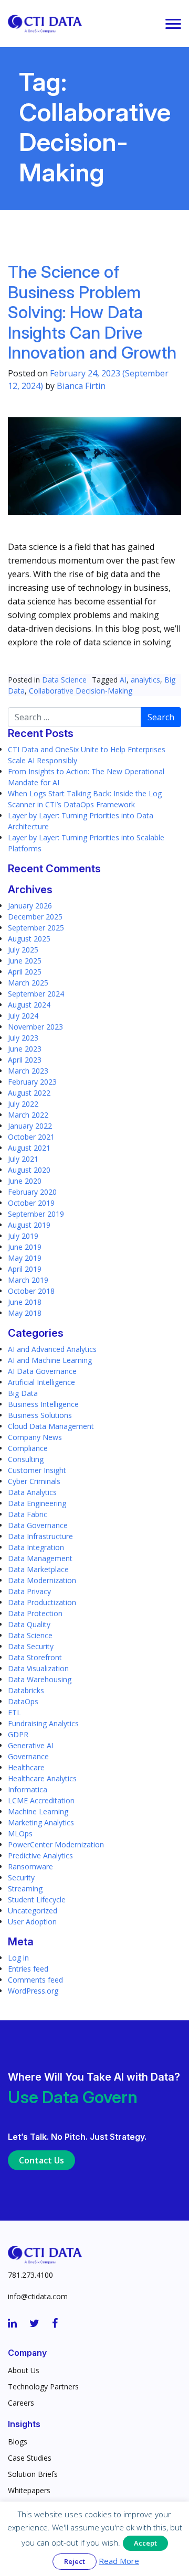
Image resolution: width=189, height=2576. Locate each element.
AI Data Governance (42, 1371)
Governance (28, 1756)
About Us (24, 2370)
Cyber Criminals (34, 1481)
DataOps (23, 1701)
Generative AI (31, 1745)
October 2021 (31, 1137)
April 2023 (25, 1060)
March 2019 (28, 1280)
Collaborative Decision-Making (81, 691)
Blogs (18, 2442)
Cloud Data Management (51, 1426)
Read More (119, 2561)
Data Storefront (35, 1657)
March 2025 (28, 983)
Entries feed (28, 1969)
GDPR (18, 1734)
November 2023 (35, 1027)
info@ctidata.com (38, 2296)
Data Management (40, 1558)
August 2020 (29, 1170)
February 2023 (32, 1082)
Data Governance (38, 1525)
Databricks (26, 1690)
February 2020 (32, 1192)
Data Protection (35, 1613)
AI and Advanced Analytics (52, 1349)
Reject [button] (75, 2561)
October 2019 (31, 1203)
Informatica (28, 1789)
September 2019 (36, 1214)
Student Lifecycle (37, 1899)
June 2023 (25, 1049)
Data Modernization (42, 1580)
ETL (14, 1712)
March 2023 (28, 1071)
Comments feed (35, 1980)
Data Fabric (28, 1514)
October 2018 (31, 1291)
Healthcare (26, 1767)
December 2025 (35, 917)
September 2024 (36, 994)
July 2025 (23, 950)
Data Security (31, 1646)
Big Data (23, 1393)
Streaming (25, 1888)
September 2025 (36, 928)
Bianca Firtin (81, 386)
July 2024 (23, 1016)
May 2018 (25, 1313)
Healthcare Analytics (42, 1778)
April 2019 (25, 1269)
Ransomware (30, 1866)
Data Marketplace (38, 1569)
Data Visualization (38, 1668)
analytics (145, 680)
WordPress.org (33, 1991)
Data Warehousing (40, 1679)
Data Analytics (32, 1492)
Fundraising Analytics (43, 1723)
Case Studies (30, 2458)
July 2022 (23, 1104)
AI (123, 680)
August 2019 (29, 1225)
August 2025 (29, 939)
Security (21, 1877)
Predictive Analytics (40, 1855)
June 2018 (25, 1302)
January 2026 (30, 906)
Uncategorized (33, 1911)
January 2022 (30, 1126)
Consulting (26, 1459)
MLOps (20, 1833)
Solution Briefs (33, 2474)
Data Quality (29, 1624)
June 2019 (25, 1247)
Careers (21, 2403)
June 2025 (25, 961)
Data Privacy (29, 1591)
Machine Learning (38, 1811)
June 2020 (25, 1181)
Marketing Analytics (41, 1822)
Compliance (28, 1448)
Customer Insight (37, 1470)
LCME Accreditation (41, 1800)
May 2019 (25, 1258)
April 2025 (25, 972)
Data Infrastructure (40, 1536)
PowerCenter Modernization (56, 1844)
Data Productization (42, 1602)
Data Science (64, 680)
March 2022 (28, 1115)
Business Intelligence (43, 1404)
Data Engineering (37, 1503)
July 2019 (23, 1236)
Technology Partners (43, 2386)
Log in (18, 1958)
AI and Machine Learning (50, 1360)
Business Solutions (40, 1415)
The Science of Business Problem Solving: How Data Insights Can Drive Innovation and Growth (92, 312)
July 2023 (23, 1038)
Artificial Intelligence (41, 1382)
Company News (35, 1437)
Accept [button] (145, 2543)
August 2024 (29, 1005)
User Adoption (32, 1922)
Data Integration (36, 1547)
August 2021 (29, 1148)
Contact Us (41, 2160)
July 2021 (23, 1159)
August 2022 (29, 1093)
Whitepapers (29, 2490)
